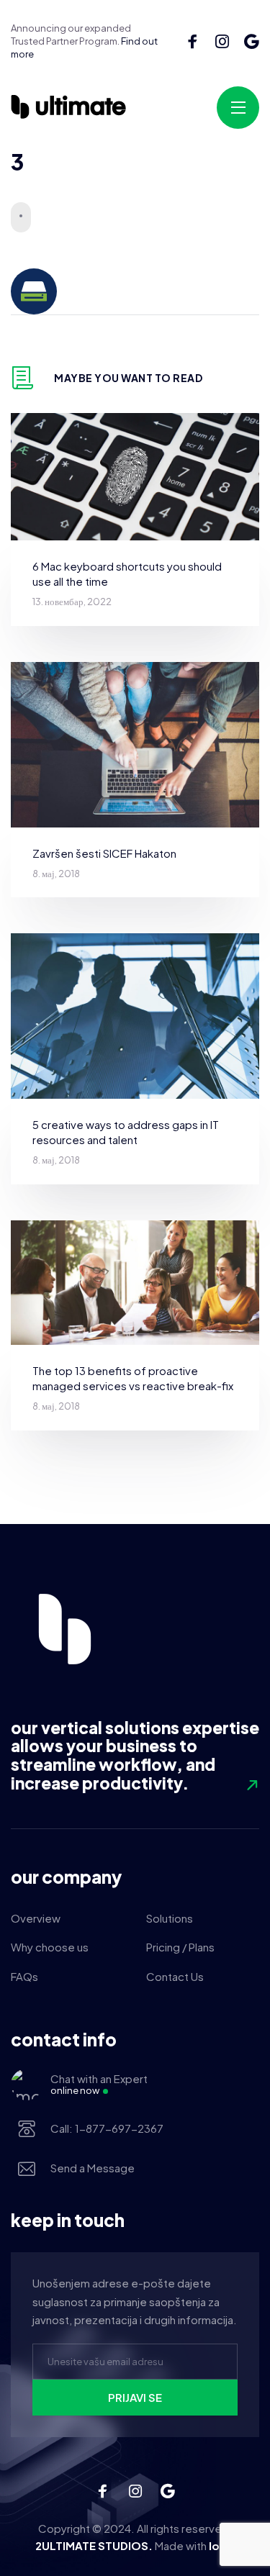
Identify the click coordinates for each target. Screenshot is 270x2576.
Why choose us (50, 1947)
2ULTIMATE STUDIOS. (94, 2545)
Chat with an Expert (99, 2084)
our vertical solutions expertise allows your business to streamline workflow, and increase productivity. (135, 1755)
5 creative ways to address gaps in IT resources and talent (126, 1132)
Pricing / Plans (180, 1947)
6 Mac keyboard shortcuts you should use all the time (127, 573)
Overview (36, 1918)
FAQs (24, 1976)
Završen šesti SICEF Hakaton (104, 853)
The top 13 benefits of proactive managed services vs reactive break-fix (133, 1378)
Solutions (170, 1918)
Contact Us (175, 1976)
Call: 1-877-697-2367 (107, 2128)
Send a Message (93, 2168)
